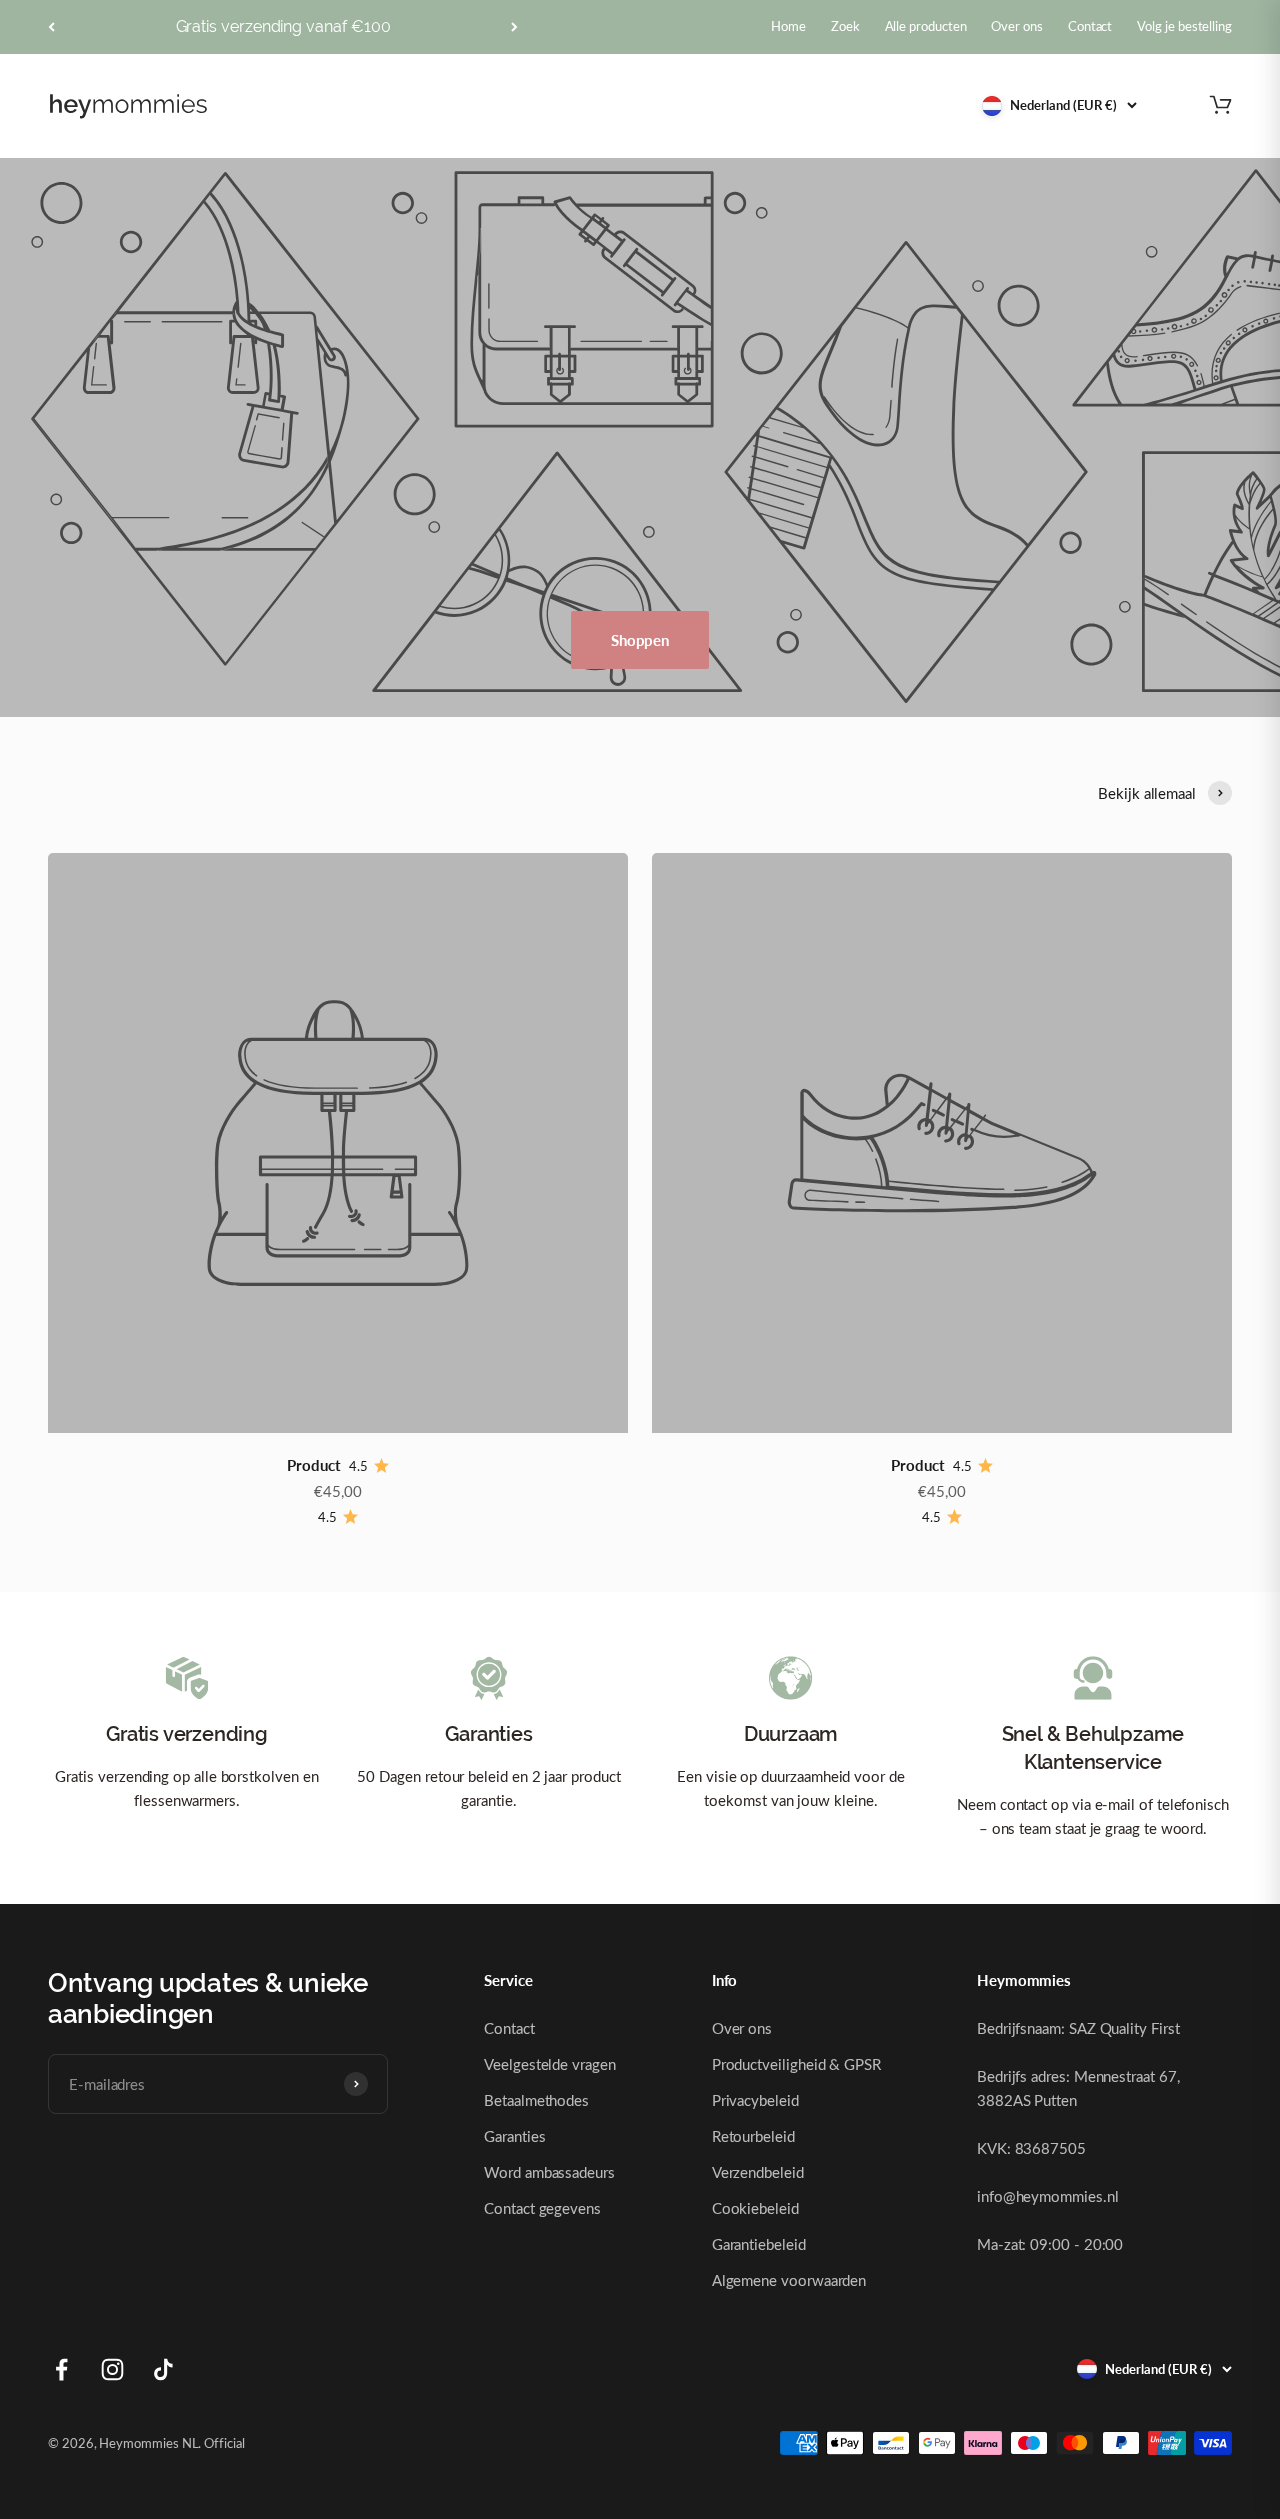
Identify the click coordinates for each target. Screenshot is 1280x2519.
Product (313, 1465)
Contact (509, 2028)
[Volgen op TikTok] (163, 2369)
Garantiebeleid (759, 2244)
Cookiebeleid (755, 2208)
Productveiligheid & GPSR (796, 2064)
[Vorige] (51, 27)
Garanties (514, 2136)
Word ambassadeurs (549, 2172)
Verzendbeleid (758, 2172)
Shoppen (640, 640)
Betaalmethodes (536, 2100)
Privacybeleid (755, 2100)
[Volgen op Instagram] (112, 2369)
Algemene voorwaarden (789, 2280)
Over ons (742, 2028)
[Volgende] (514, 27)
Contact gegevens (542, 2208)
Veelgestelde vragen (550, 2064)
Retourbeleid (753, 2136)
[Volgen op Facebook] (61, 2369)
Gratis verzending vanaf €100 (283, 26)
